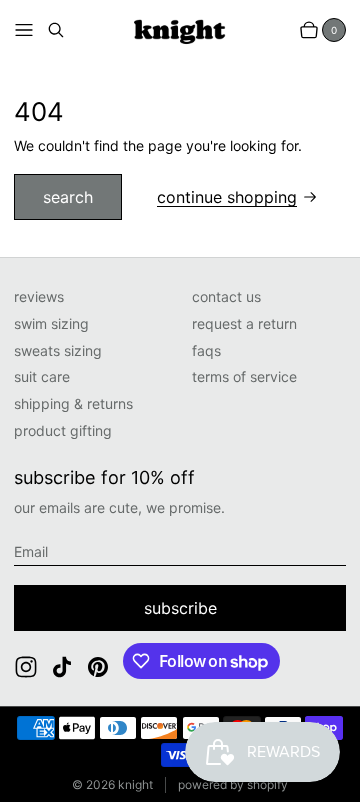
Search (68, 197)
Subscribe (180, 608)
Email (31, 551)
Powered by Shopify (233, 784)
